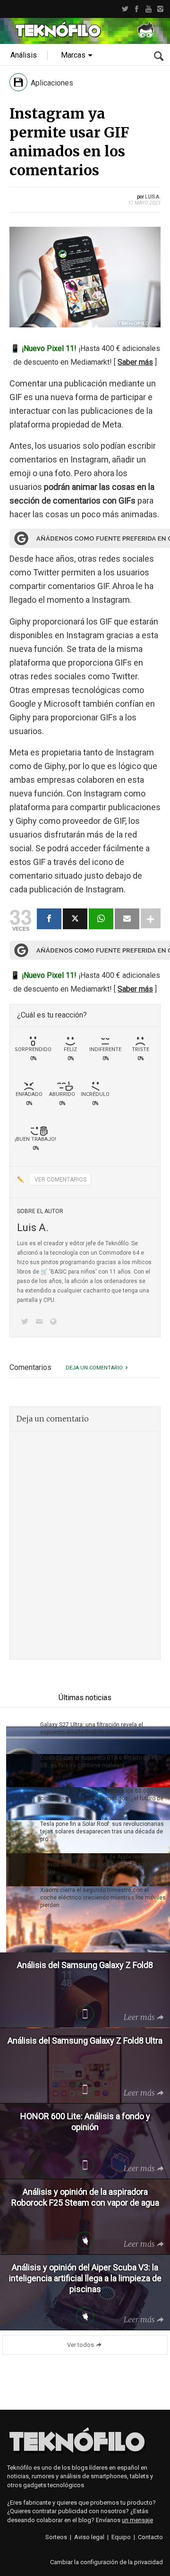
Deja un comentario (94, 1368)
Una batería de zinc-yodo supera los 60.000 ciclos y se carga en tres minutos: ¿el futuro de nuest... (102, 1798)
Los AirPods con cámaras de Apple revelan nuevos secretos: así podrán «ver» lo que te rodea (97, 1865)
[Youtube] (149, 9)
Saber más (135, 362)
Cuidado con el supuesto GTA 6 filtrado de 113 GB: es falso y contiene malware (101, 1762)
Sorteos (56, 2537)
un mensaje (137, 2520)
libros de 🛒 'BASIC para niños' (57, 1272)
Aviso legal (89, 2537)
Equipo (121, 2537)
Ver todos (81, 2345)
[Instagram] (160, 9)
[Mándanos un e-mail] (41, 1322)
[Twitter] (125, 9)
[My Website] (55, 1322)
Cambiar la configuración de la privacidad (106, 2562)
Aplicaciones (52, 83)
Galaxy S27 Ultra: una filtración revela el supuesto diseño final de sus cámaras (92, 1729)
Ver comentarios (60, 1180)
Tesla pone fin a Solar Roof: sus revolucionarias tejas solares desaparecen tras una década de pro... (102, 1831)
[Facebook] (137, 9)
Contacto (150, 2537)
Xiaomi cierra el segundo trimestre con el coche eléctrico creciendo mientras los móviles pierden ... (103, 1898)
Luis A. (153, 197)
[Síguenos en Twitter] (26, 1322)
